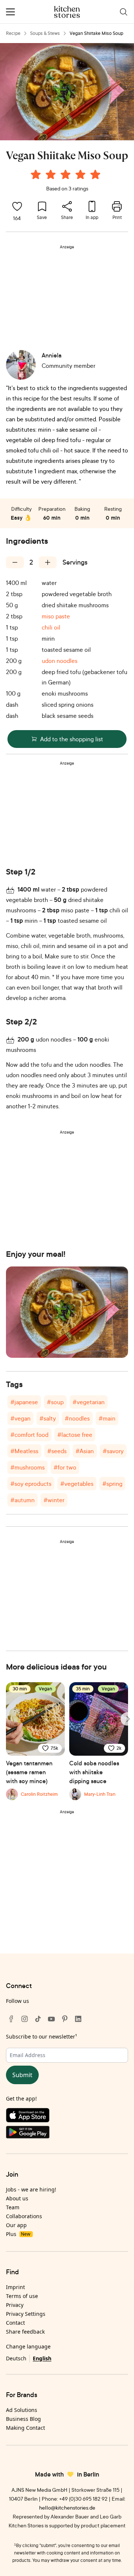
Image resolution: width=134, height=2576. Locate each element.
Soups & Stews (45, 33)
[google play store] (67, 2134)
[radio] (36, 174)
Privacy (15, 2305)
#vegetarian (89, 1402)
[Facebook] (11, 2019)
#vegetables (77, 1484)
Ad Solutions (22, 2410)
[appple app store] (67, 2117)
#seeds (57, 1451)
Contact (15, 2323)
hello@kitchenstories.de (67, 2508)
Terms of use (22, 2296)
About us (17, 2198)
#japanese (24, 1402)
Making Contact (25, 2428)
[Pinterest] (65, 2019)
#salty (48, 1418)
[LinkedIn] (78, 2019)
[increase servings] (48, 562)
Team (13, 2207)
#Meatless (24, 1451)
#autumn (23, 1500)
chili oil (51, 627)
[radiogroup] (67, 176)
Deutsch (16, 2358)
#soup (55, 1402)
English (42, 2358)
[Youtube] (51, 2019)
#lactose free (75, 1435)
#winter (54, 1500)
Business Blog (23, 2419)
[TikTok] (38, 2019)
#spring (112, 1484)
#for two (65, 1467)
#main (107, 1418)
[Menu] (10, 12)
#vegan (20, 1418)
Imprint (15, 2287)
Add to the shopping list (72, 739)
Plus (18, 2234)
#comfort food (29, 1435)
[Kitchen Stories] (67, 12)
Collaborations (24, 2216)
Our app (16, 2225)
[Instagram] (25, 2019)
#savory (113, 1451)
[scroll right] (127, 1719)
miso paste (56, 616)
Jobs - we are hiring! (31, 2189)
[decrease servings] (15, 562)
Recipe (13, 33)
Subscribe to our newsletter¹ (42, 2036)
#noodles (77, 1418)
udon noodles (60, 661)
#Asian (85, 1451)
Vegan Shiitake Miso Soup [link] (96, 33)
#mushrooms (28, 1467)
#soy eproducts (31, 1484)
